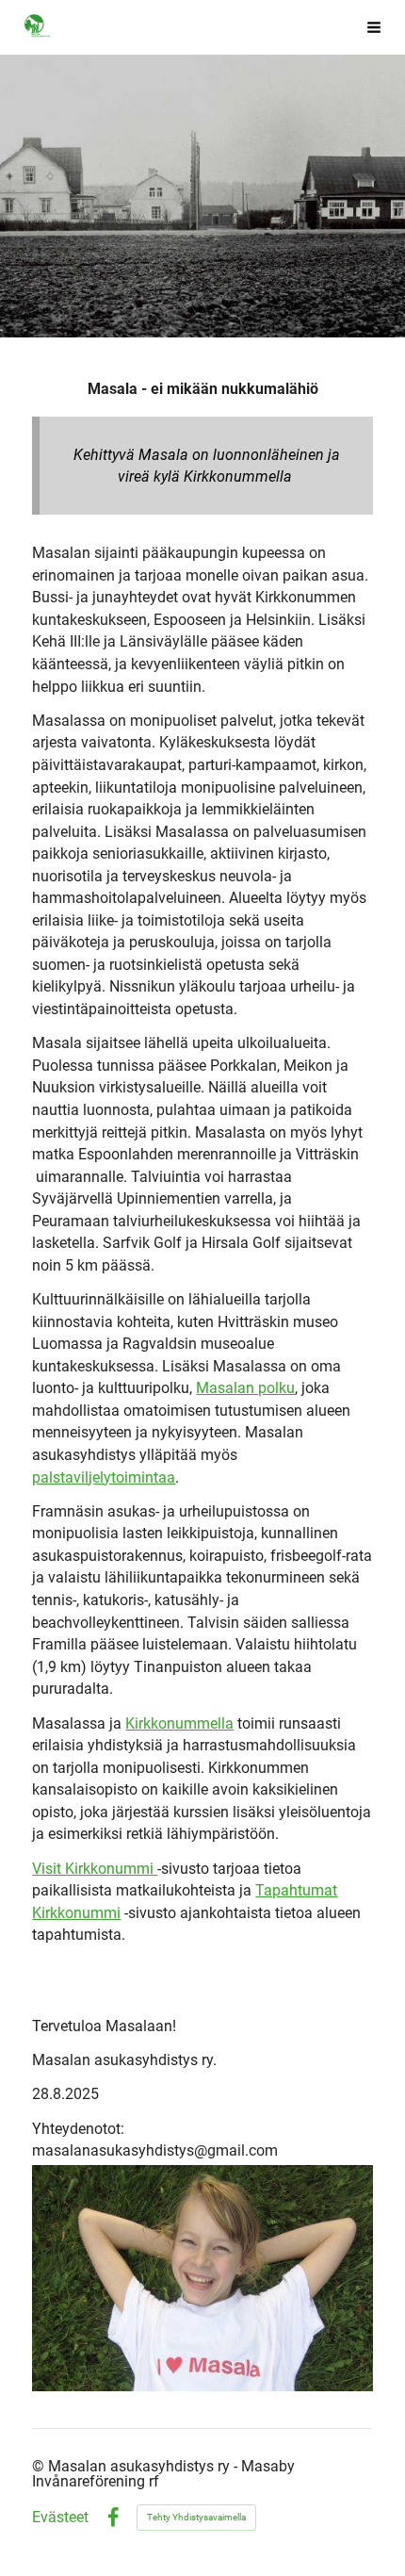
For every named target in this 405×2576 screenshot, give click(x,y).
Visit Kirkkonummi (95, 1869)
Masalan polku (245, 1388)
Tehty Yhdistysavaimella (196, 2517)
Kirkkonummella (179, 1723)
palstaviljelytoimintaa (104, 1477)
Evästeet (60, 2518)
